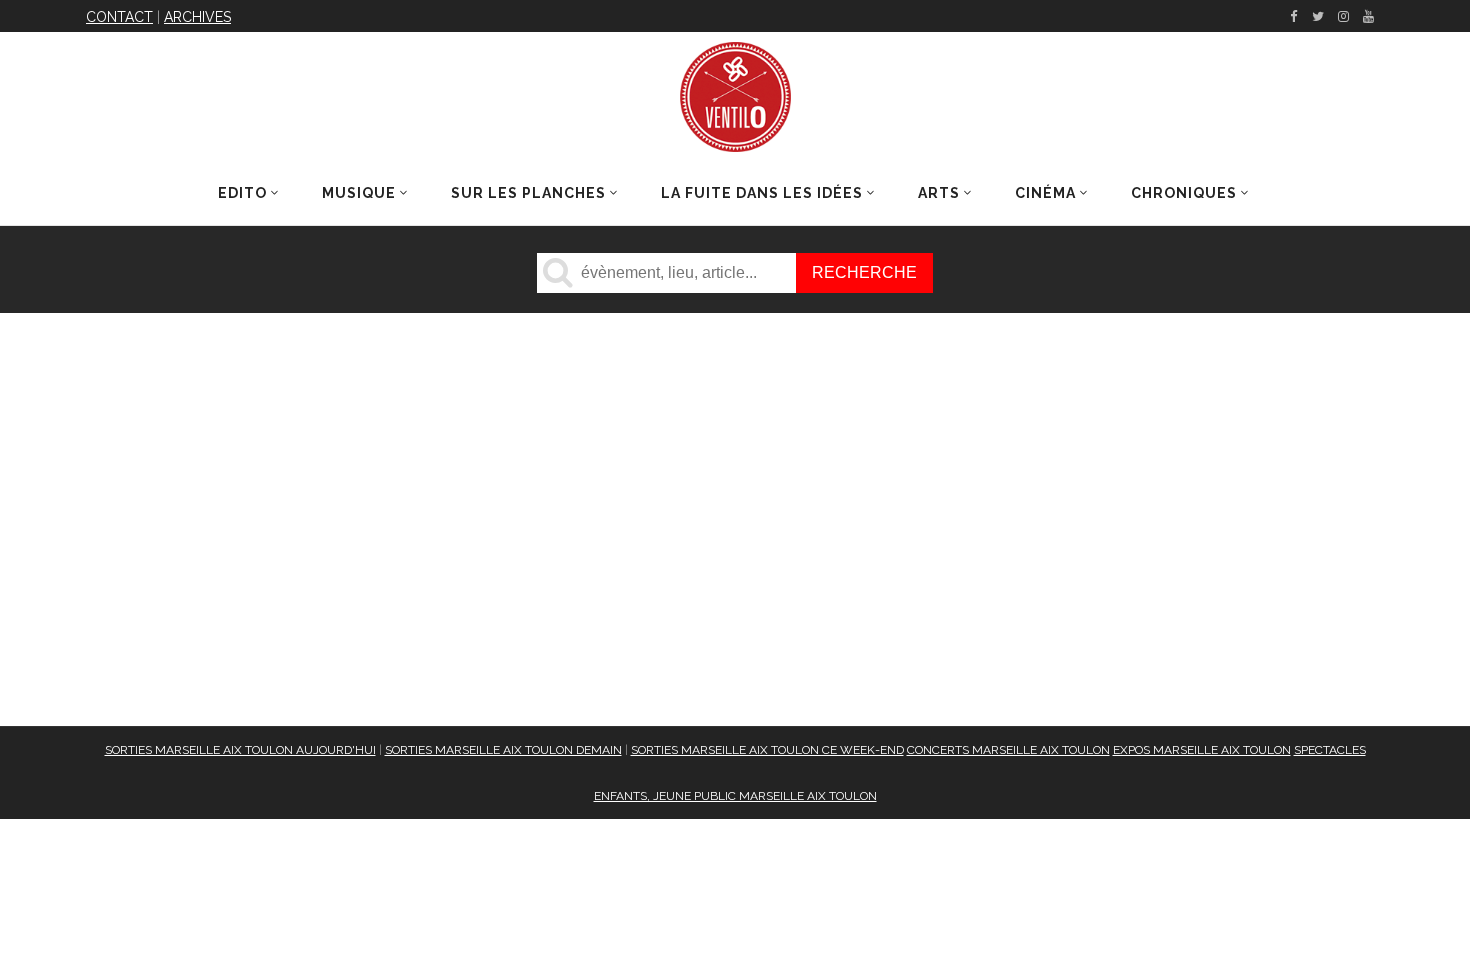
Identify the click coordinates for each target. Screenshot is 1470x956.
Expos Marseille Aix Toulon (1202, 750)
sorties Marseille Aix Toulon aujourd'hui (240, 750)
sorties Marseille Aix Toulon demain (503, 750)
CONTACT (119, 17)
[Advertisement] (570, 553)
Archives (197, 17)
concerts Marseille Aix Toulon (1008, 750)
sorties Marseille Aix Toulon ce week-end (767, 750)
